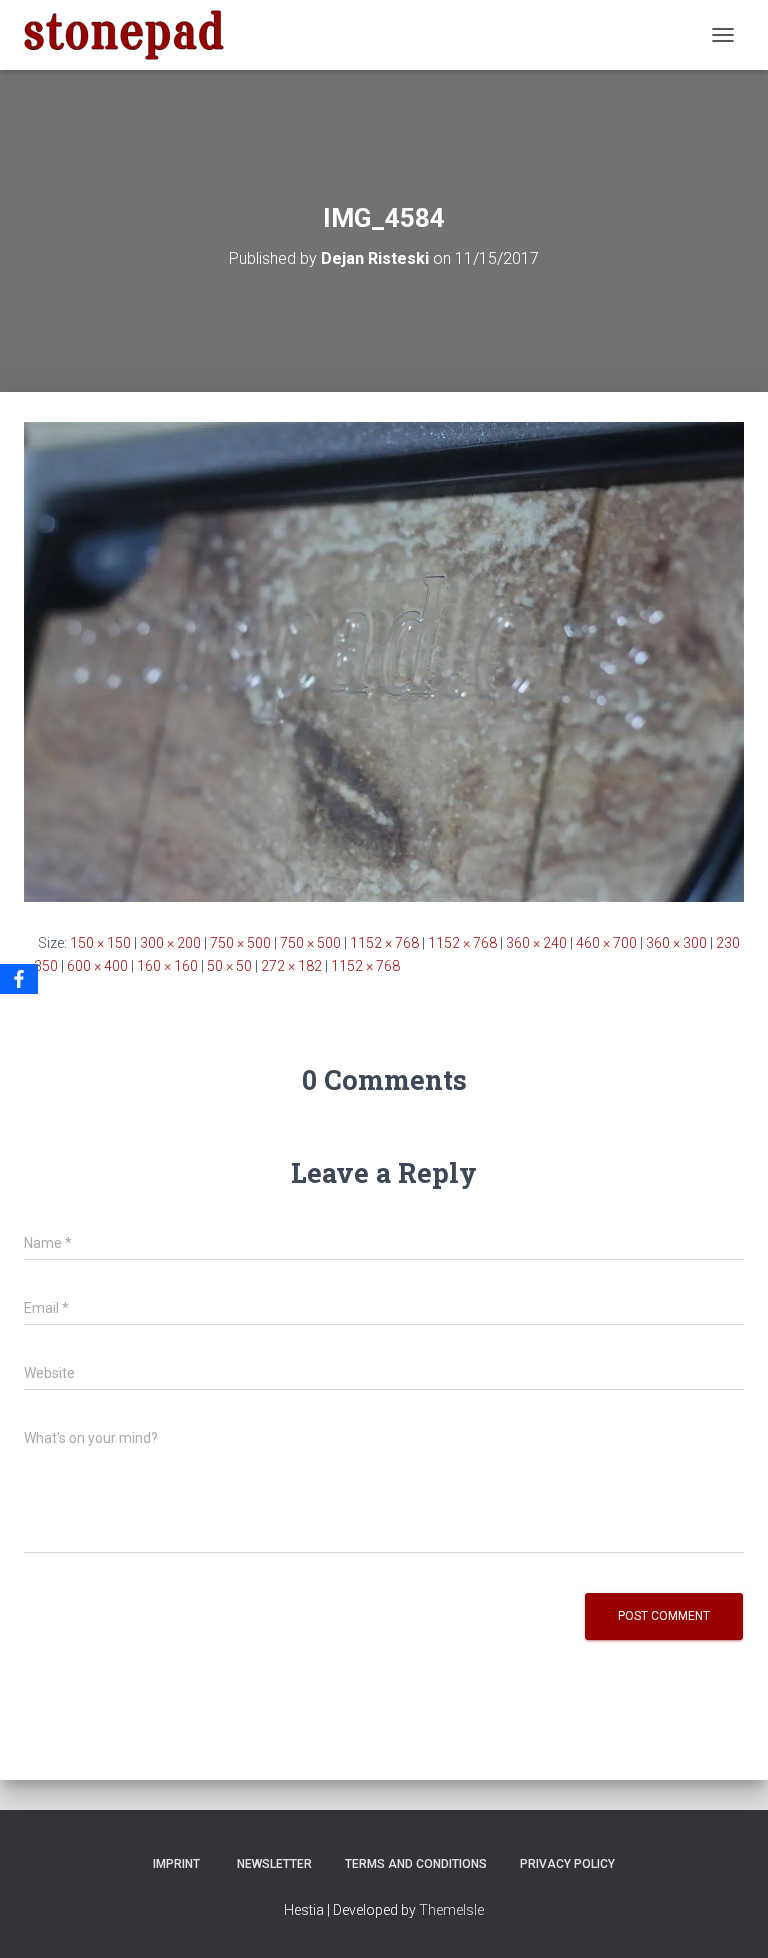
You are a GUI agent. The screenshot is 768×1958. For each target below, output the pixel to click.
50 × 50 (229, 966)
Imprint (176, 1864)
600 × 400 (97, 966)
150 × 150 (100, 943)
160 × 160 (167, 966)
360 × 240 (536, 943)
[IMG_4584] (384, 661)
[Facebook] (19, 979)
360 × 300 (676, 943)
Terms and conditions (416, 1864)
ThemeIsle (451, 1910)
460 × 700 (606, 943)
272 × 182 (291, 966)
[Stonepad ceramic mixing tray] (131, 35)
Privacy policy (567, 1864)
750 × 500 (240, 943)
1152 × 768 (384, 943)
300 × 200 (170, 943)
